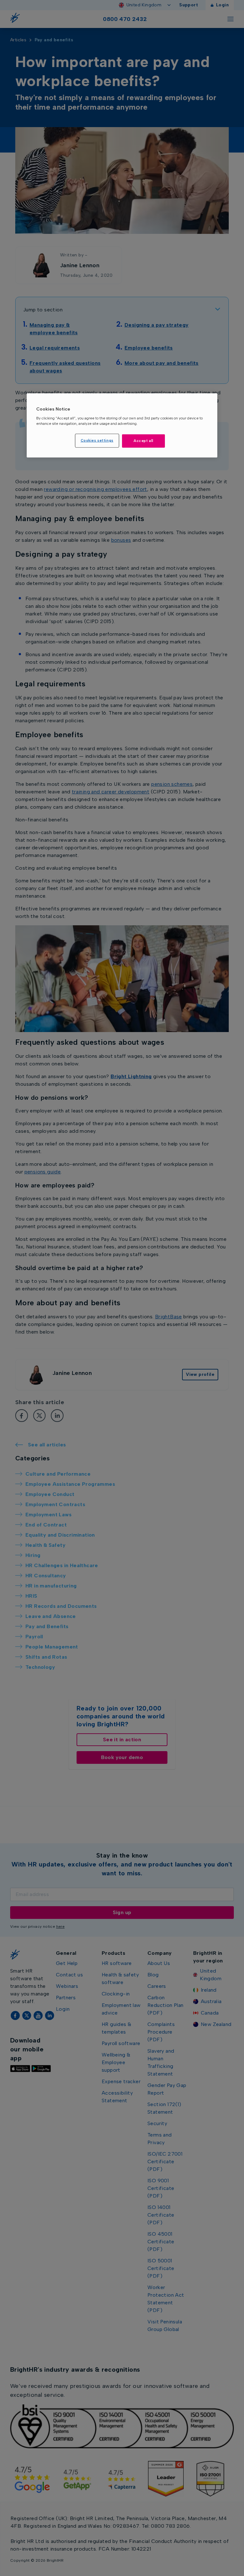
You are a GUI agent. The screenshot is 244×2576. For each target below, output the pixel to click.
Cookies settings (97, 440)
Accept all (143, 441)
